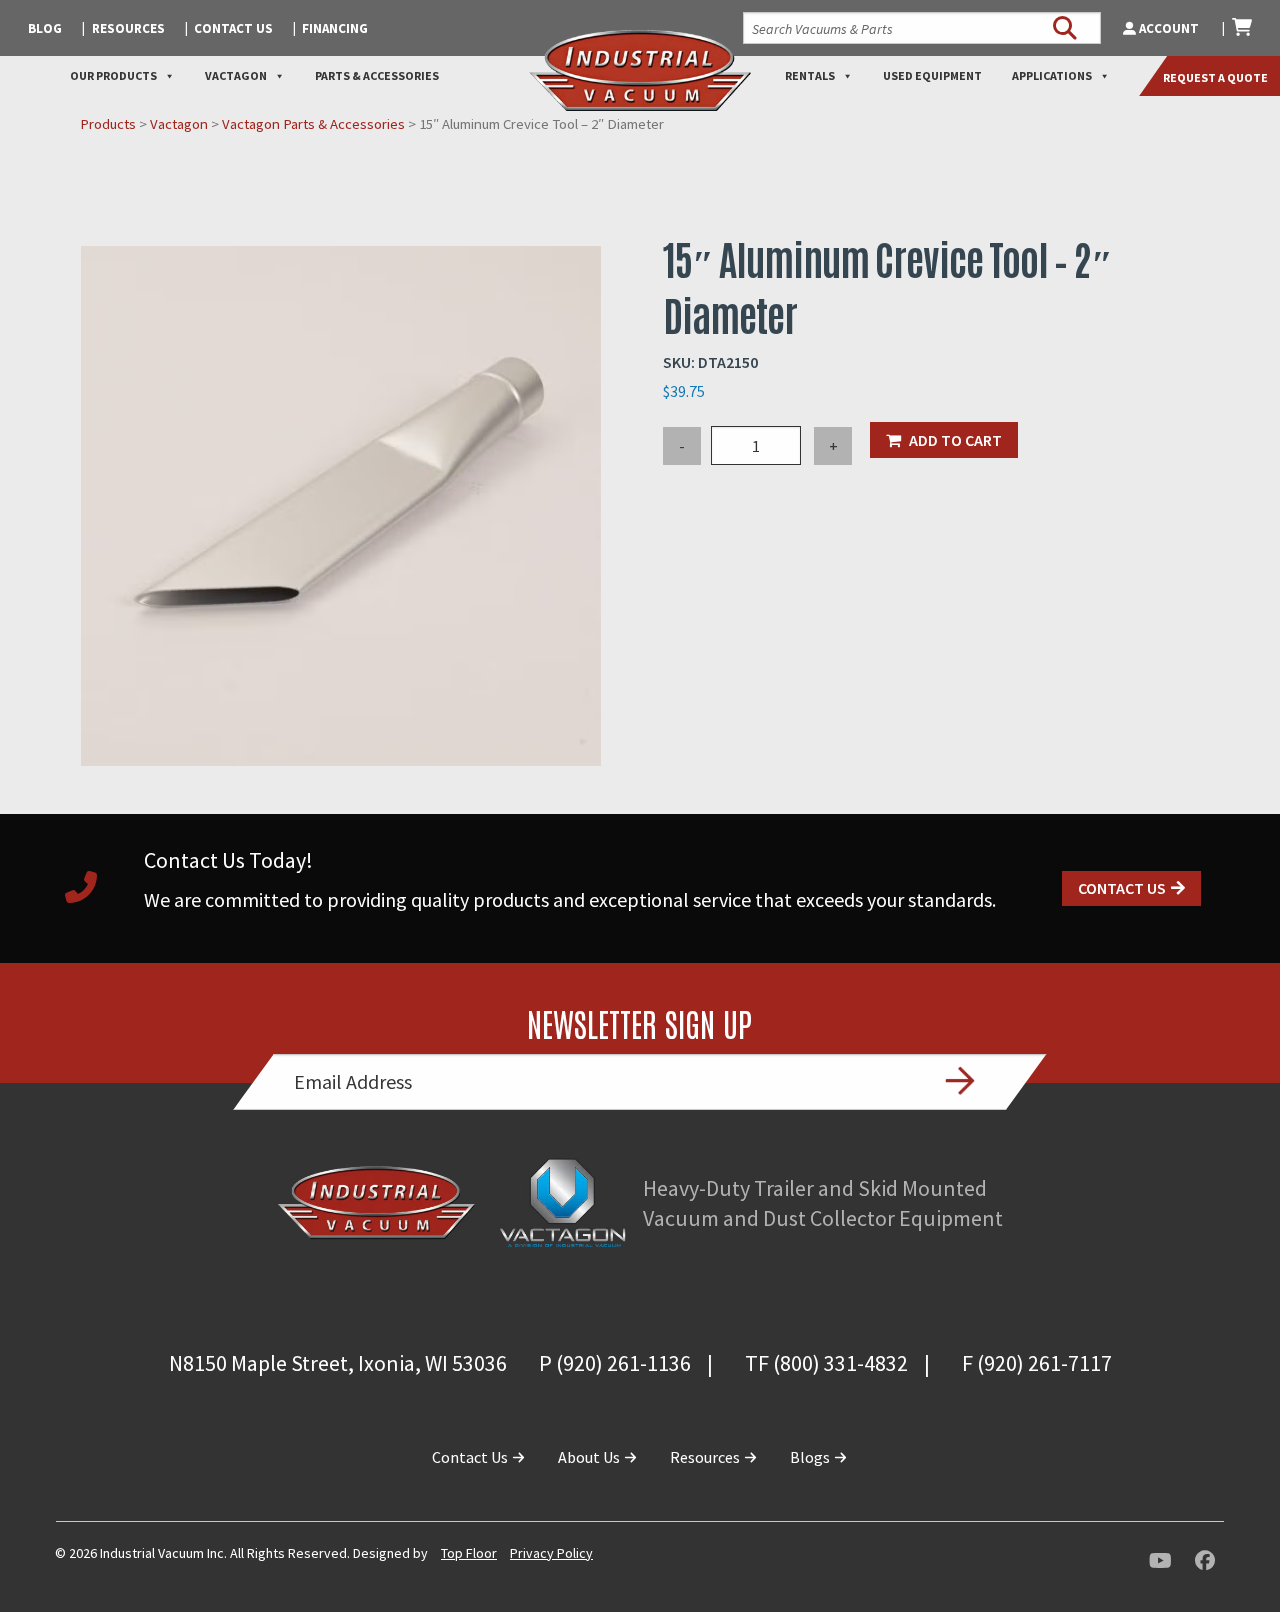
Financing (335, 28)
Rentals (810, 75)
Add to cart (955, 440)
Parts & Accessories (377, 75)
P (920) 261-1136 (615, 1363)
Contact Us (233, 28)
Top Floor (469, 1553)
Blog (45, 28)
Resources (128, 28)
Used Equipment (932, 75)
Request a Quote (1215, 77)
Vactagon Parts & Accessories (313, 124)
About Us (590, 1457)
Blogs (811, 1457)
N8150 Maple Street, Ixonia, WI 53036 (338, 1363)
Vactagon (236, 75)
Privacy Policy (551, 1553)
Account (1169, 28)
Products (108, 124)
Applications (1052, 75)
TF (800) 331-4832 (826, 1363)
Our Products (113, 75)
